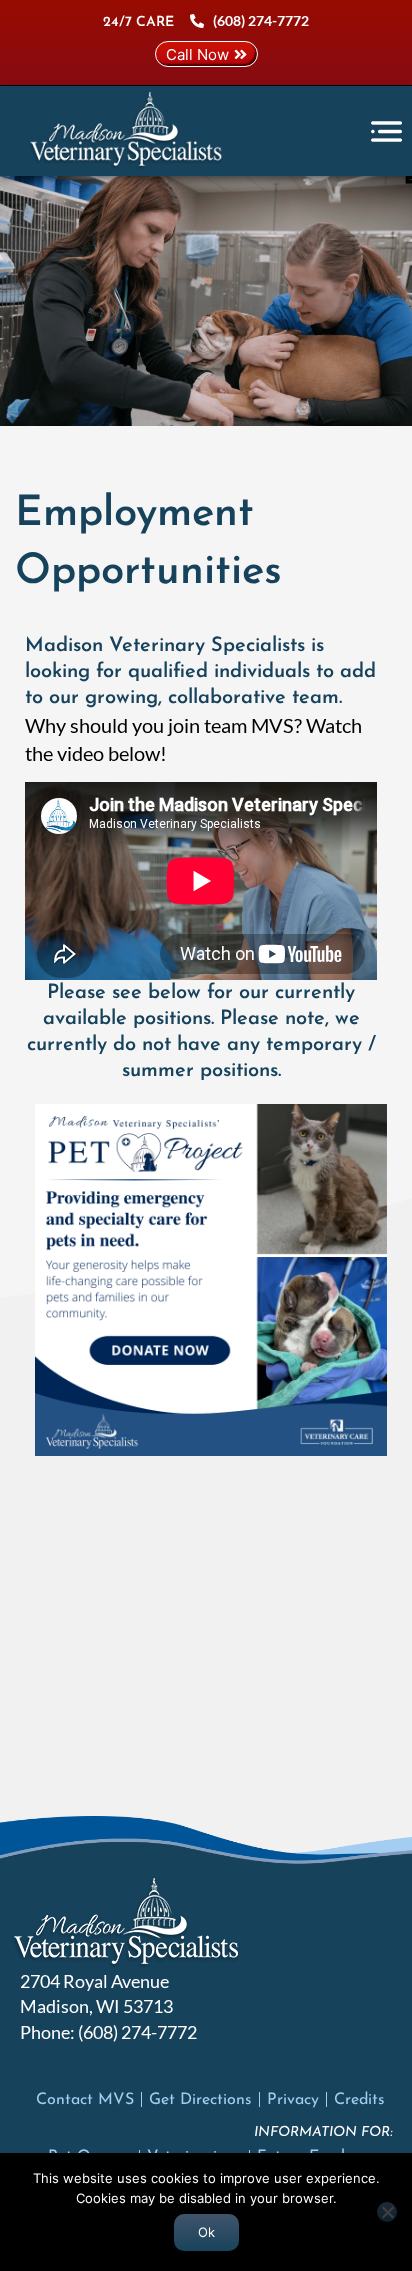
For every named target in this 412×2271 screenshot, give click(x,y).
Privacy (293, 2100)
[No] (387, 2212)
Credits (359, 2100)
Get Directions (200, 2100)
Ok (206, 2232)
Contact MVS (85, 2100)
